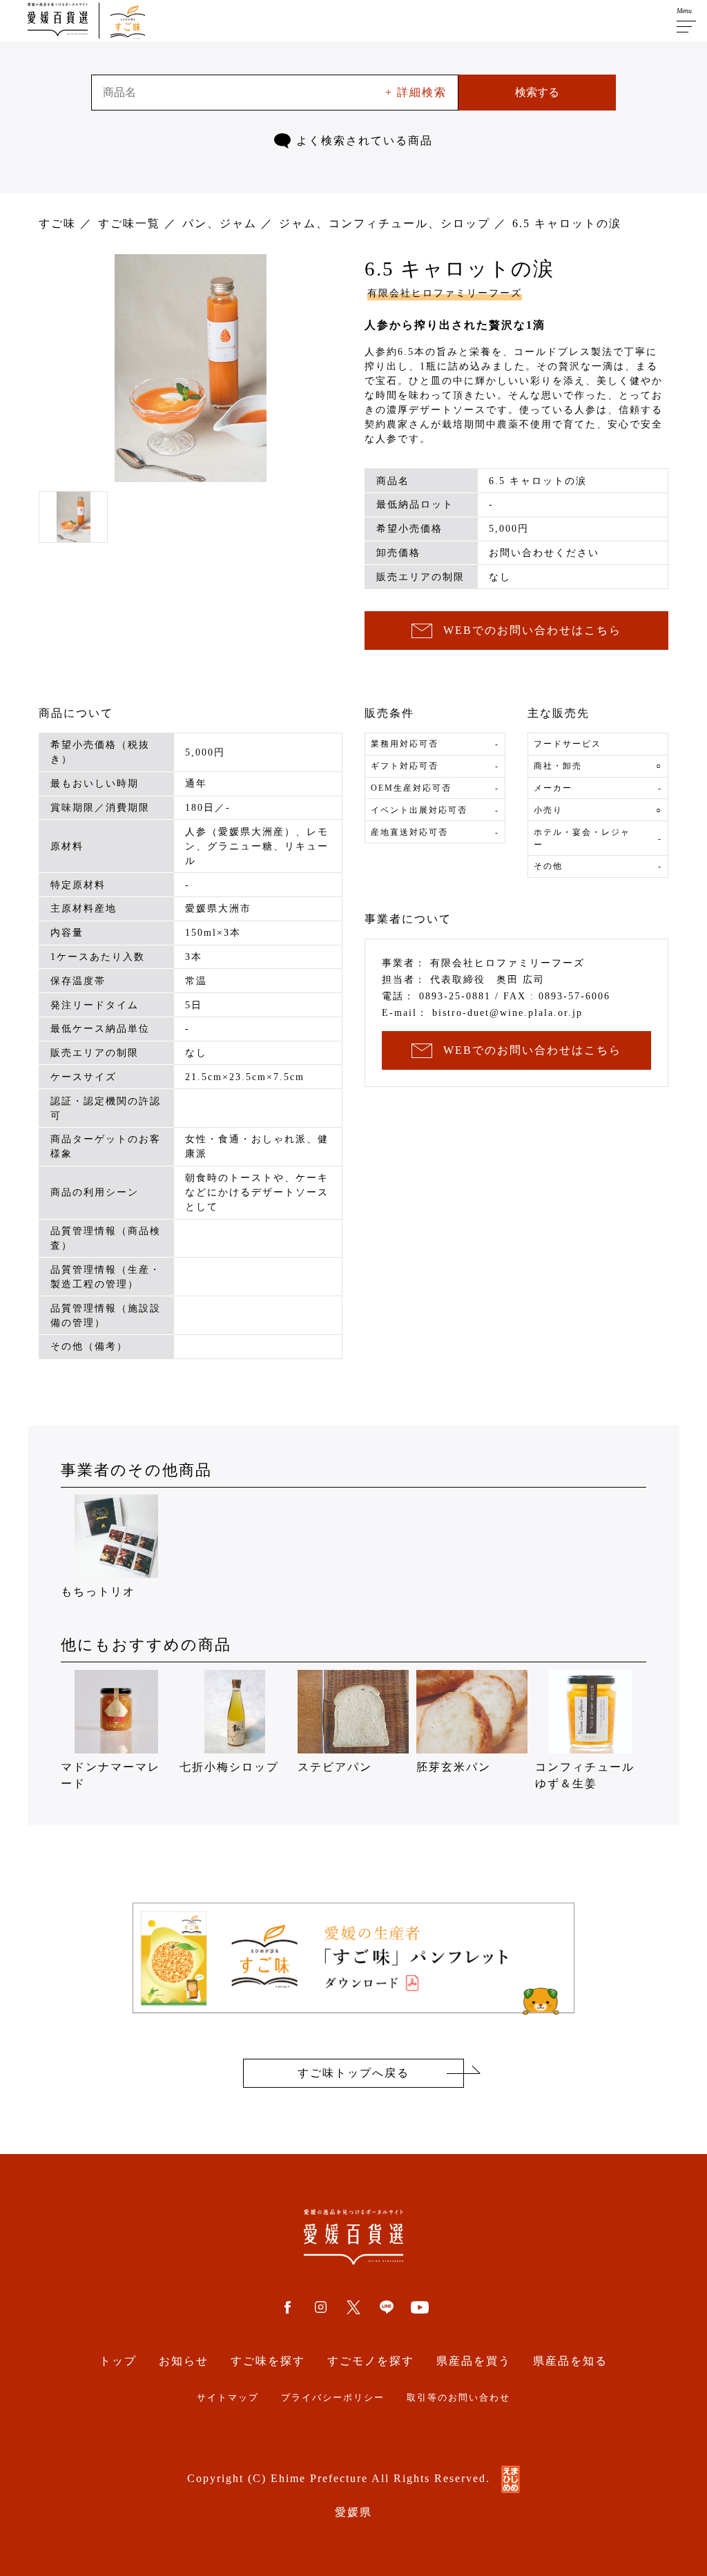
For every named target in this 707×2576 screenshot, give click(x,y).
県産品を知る (570, 2361)
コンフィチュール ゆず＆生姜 (591, 1775)
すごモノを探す (371, 2361)
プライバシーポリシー (333, 2398)
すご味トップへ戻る (353, 2073)
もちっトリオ (98, 1592)
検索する (537, 92)
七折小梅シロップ (229, 1767)
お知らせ (184, 2361)
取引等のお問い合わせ (458, 2398)
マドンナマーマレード (110, 1775)
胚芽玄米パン (454, 1767)
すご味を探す (268, 2361)
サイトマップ (228, 2398)
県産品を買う (474, 2361)
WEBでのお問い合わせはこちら (532, 630)
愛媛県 (353, 2512)
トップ (118, 2361)
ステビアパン (335, 1767)
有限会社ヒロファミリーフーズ (445, 293)
